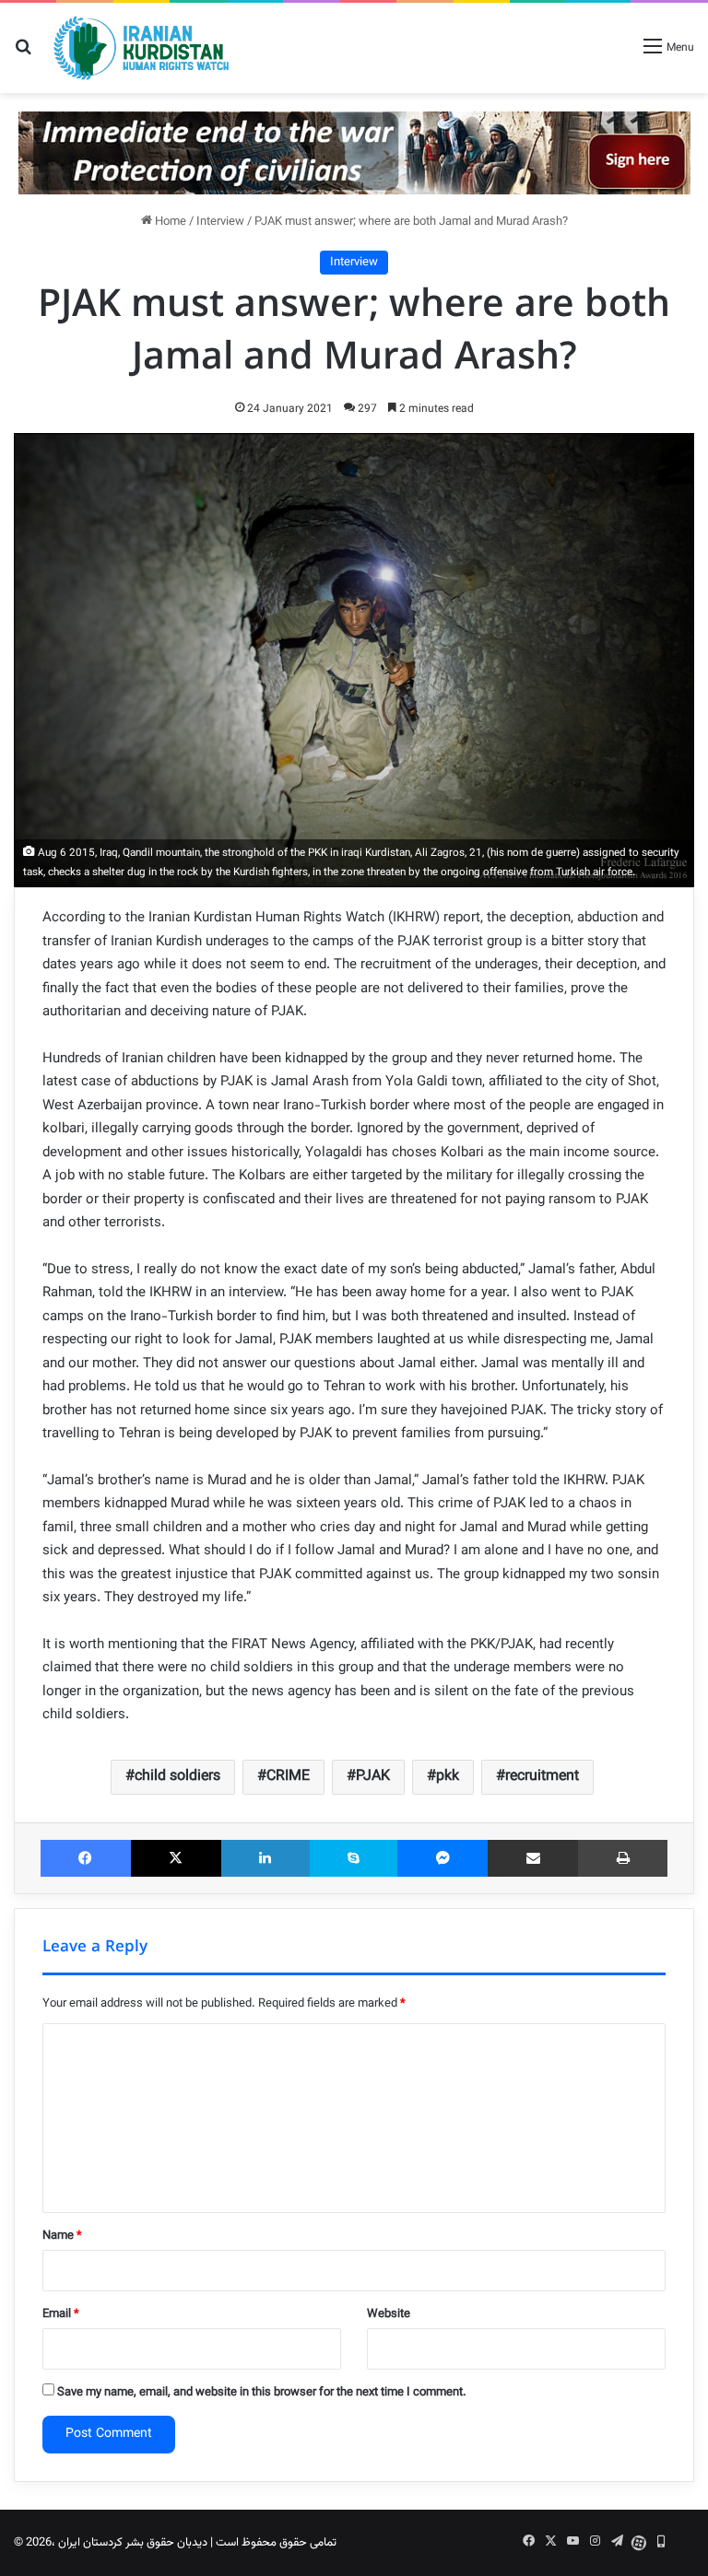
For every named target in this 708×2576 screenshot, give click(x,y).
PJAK (373, 1777)
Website (389, 2314)
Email (61, 2314)
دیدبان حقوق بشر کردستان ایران (133, 2543)
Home (169, 222)
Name (62, 2236)
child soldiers (177, 1777)
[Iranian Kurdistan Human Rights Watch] (141, 48)
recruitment (542, 1777)
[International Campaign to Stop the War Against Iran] (354, 153)
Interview (220, 222)
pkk (448, 1777)
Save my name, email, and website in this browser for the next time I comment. (262, 2393)
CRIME (288, 1777)
